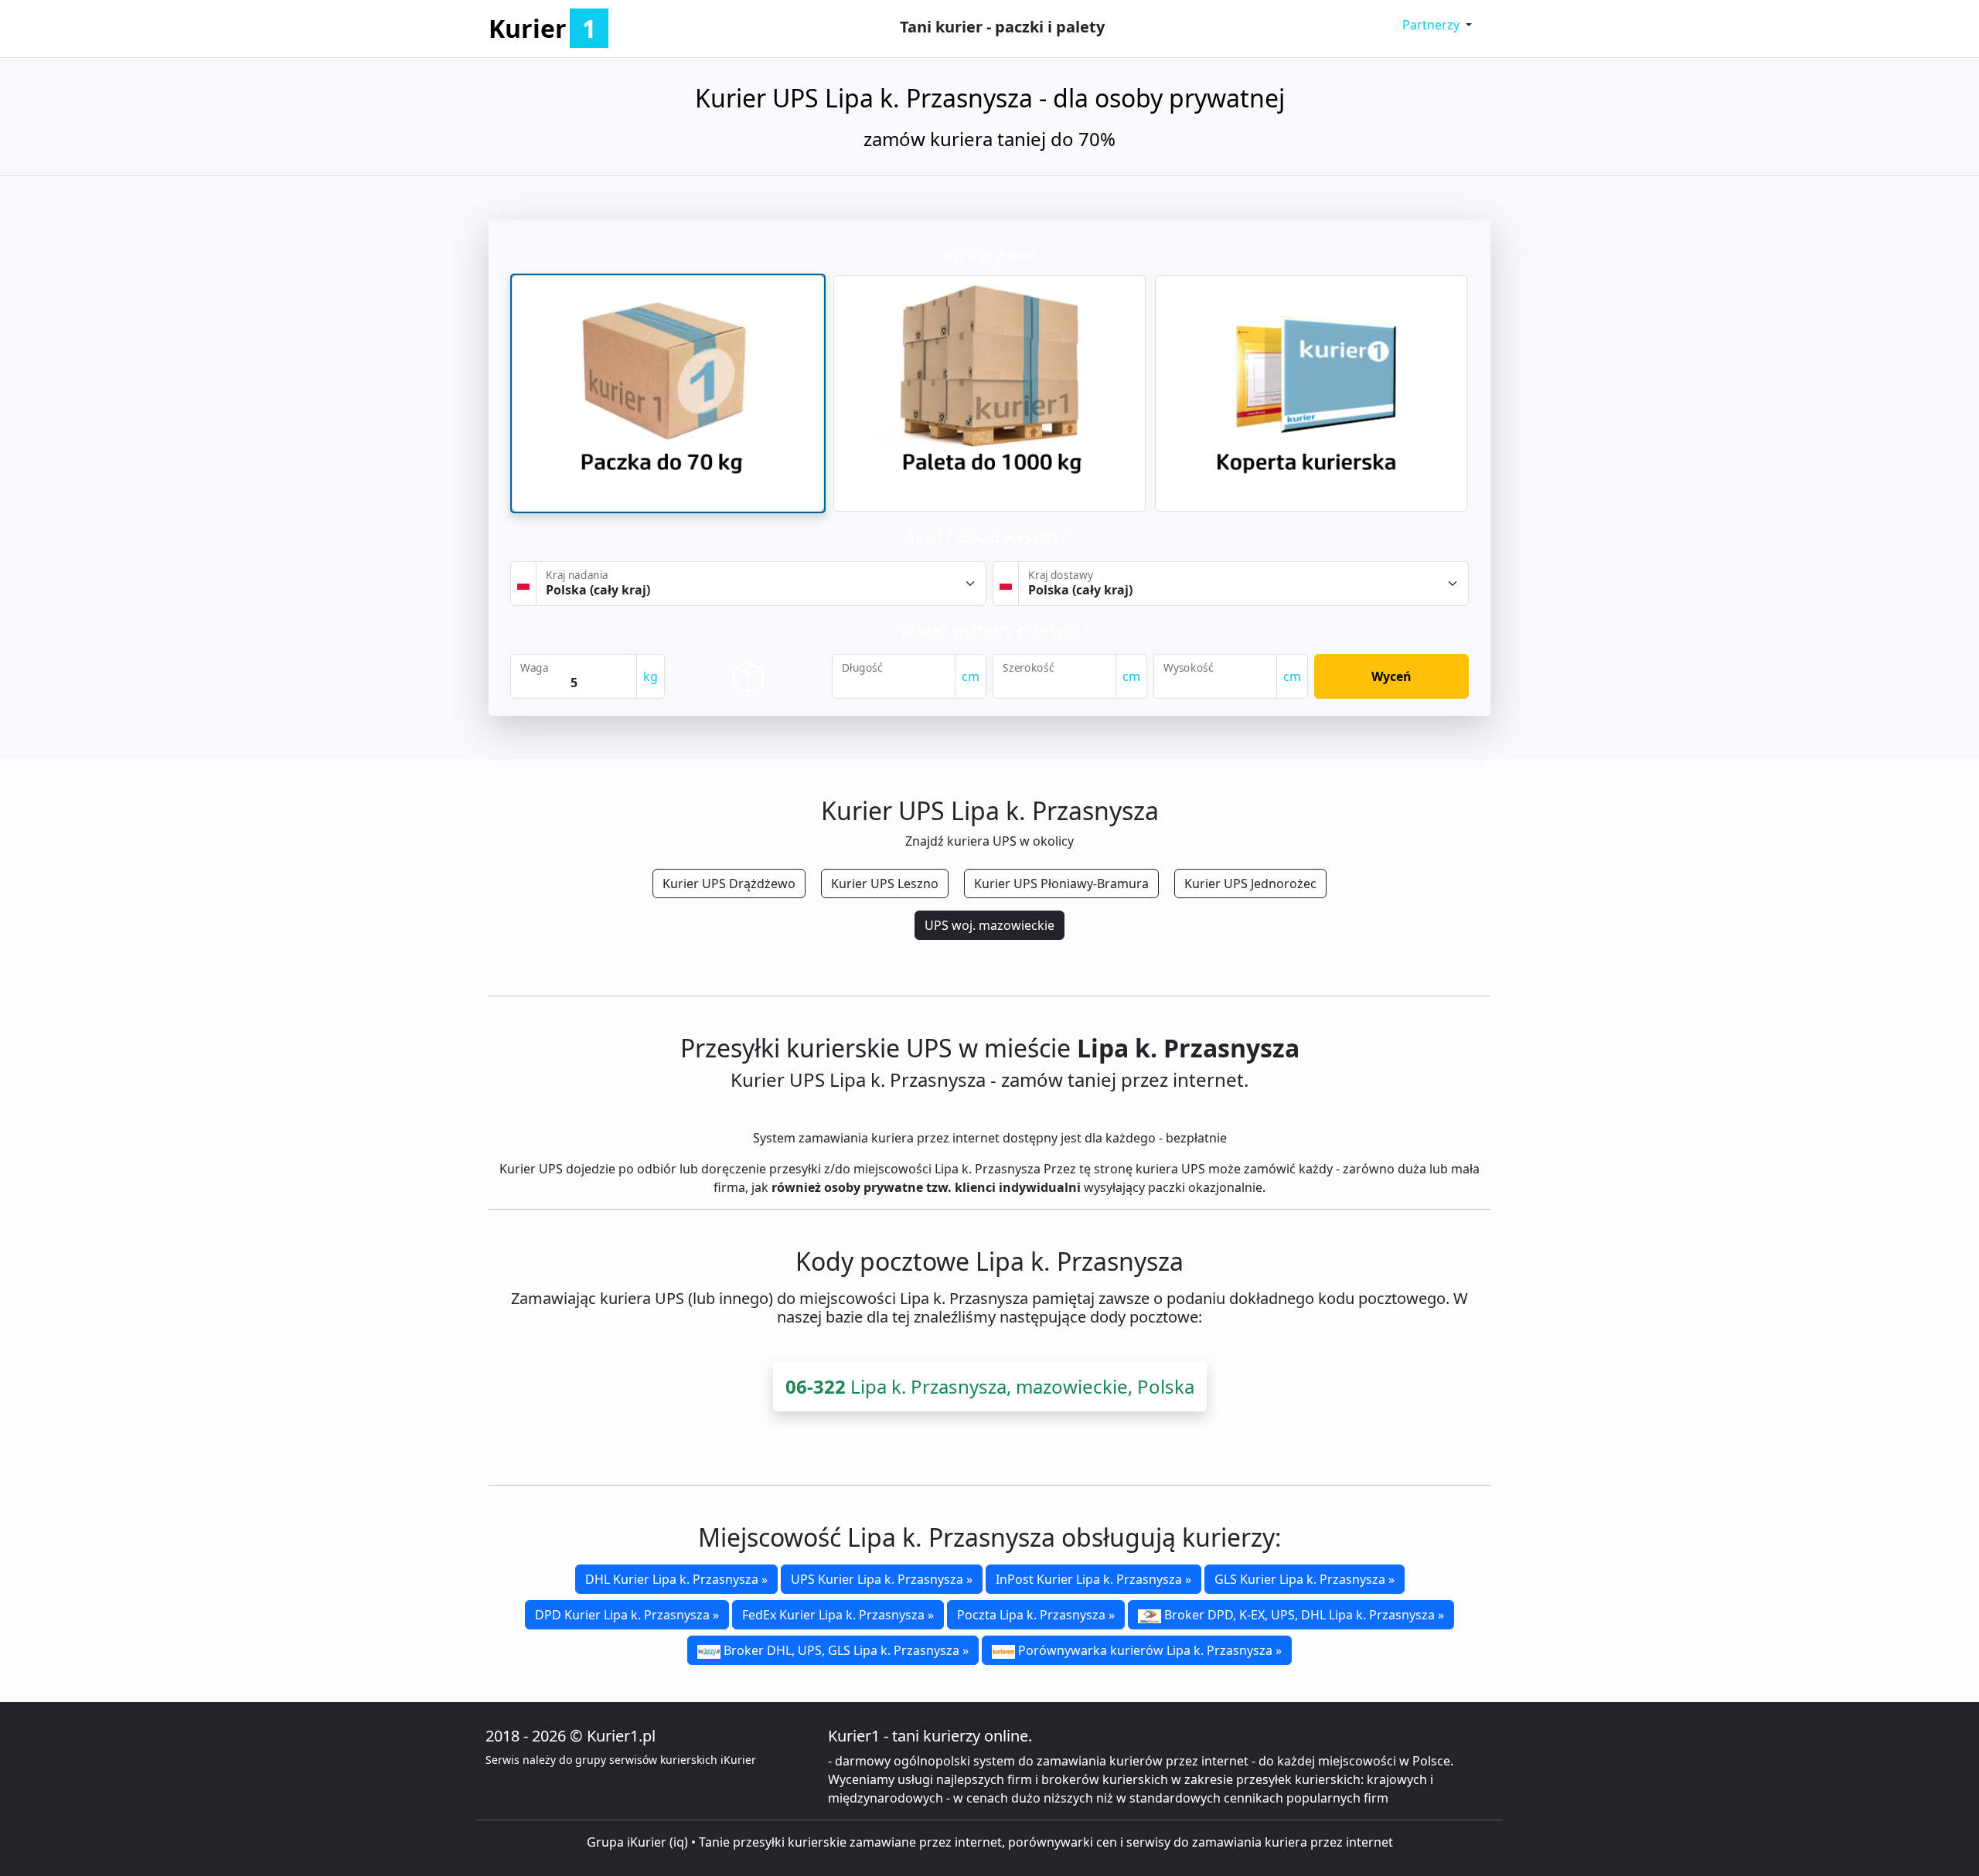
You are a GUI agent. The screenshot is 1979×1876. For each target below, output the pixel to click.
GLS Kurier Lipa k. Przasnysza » (1305, 1579)
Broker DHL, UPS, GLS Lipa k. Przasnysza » (845, 1650)
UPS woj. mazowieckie (989, 925)
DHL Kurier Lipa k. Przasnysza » (676, 1579)
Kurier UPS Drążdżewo (729, 884)
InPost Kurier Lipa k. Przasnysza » (1093, 1579)
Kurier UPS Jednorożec (1250, 884)
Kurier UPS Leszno (885, 884)
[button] (1437, 25)
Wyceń (1391, 676)
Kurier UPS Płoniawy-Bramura (1061, 884)
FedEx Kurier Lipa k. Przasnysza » (838, 1615)
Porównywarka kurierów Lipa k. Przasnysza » (1148, 1650)
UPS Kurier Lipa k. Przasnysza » (882, 1579)
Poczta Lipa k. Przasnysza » (1036, 1615)
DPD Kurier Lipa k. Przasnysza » (627, 1615)
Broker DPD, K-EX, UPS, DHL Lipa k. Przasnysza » (1303, 1615)
